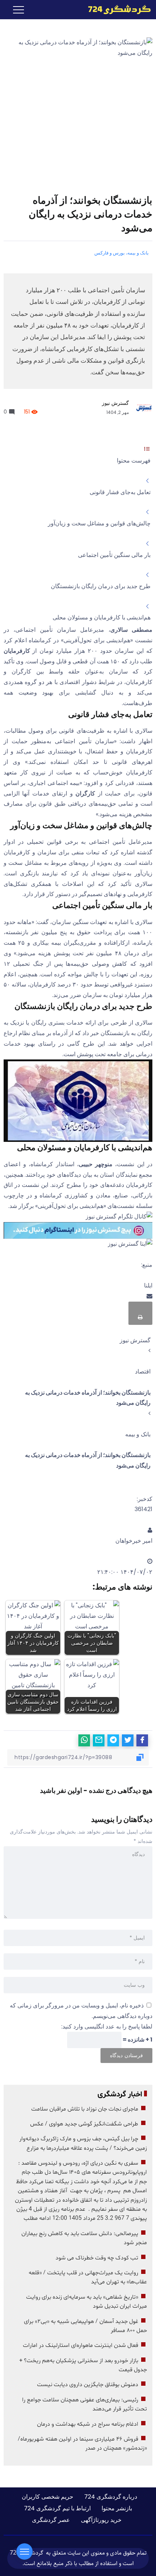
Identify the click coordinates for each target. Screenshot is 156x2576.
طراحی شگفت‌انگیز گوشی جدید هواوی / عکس (84, 2124)
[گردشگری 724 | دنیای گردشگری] (119, 9)
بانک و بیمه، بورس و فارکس (122, 253)
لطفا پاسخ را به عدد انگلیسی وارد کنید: (107, 2026)
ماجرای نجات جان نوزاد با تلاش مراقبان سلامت (85, 2109)
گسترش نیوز (115, 403)
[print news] (140, 1313)
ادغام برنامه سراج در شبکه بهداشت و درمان (88, 2424)
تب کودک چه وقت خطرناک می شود (97, 2258)
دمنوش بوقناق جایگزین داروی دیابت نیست (88, 2385)
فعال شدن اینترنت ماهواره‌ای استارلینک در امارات (81, 2345)
